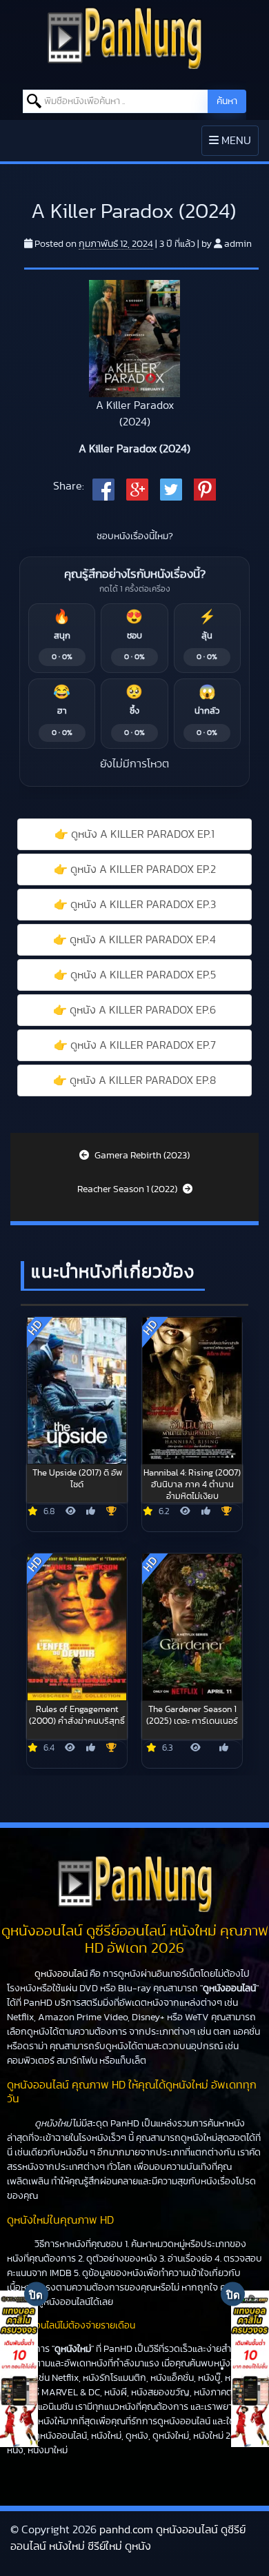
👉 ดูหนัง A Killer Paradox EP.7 (135, 1045)
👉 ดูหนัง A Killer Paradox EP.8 (134, 1080)
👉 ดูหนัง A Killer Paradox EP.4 (134, 940)
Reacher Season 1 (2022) (128, 1189)
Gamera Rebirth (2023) (141, 1156)
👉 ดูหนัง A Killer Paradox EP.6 (134, 1010)
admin (238, 244)
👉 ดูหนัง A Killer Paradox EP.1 (134, 834)
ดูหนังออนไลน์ (61, 1974)
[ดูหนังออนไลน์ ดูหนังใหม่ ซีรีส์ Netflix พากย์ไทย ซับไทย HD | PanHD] (124, 37)
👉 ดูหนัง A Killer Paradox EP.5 (135, 975)
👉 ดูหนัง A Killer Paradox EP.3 (135, 905)
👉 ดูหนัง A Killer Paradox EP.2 (135, 869)
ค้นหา (227, 101)
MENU (233, 145)
